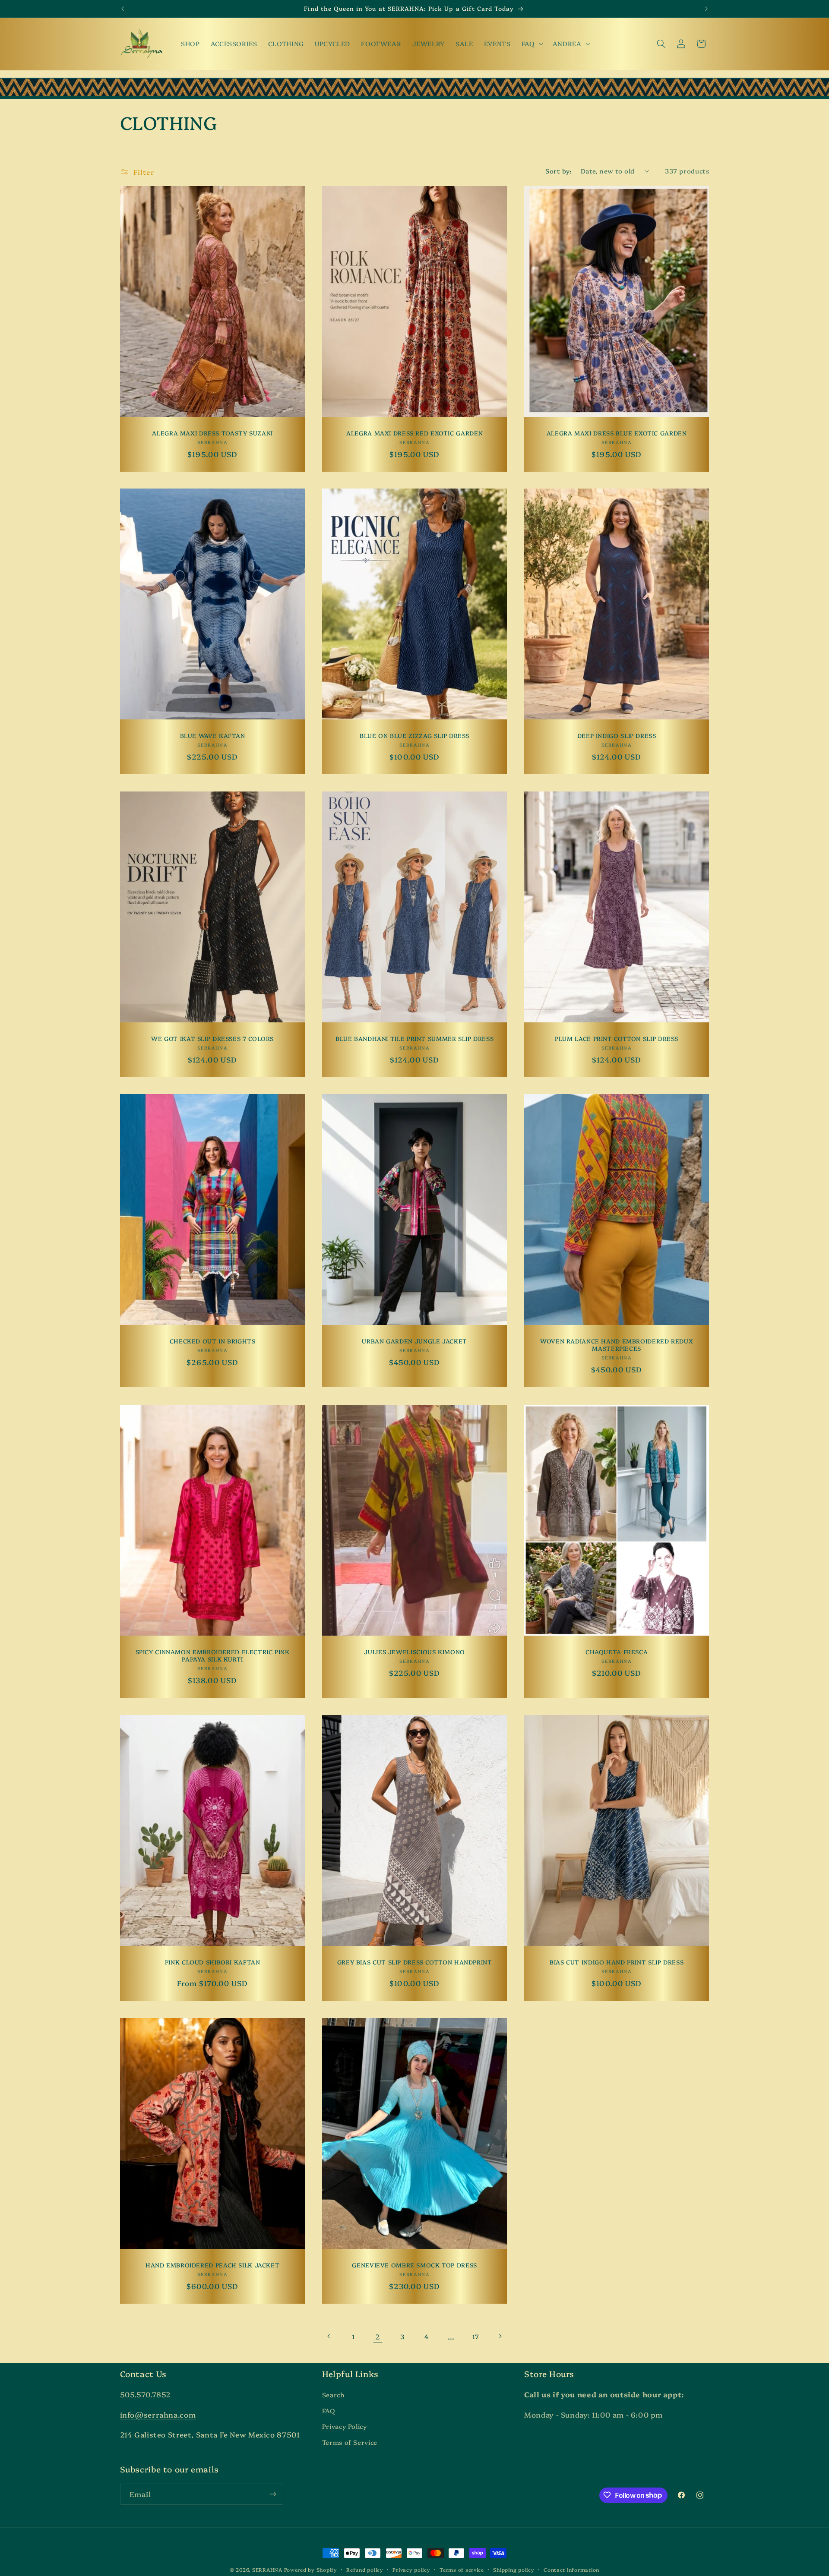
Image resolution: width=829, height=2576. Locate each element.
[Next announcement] (706, 9)
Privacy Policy (345, 2426)
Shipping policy (514, 2570)
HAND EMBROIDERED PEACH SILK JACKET (212, 2265)
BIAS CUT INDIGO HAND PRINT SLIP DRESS (617, 1962)
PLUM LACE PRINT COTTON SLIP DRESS (617, 1039)
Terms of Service (350, 2442)
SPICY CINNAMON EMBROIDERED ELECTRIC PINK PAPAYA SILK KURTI (212, 1656)
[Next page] (500, 2336)
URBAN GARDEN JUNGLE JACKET (414, 1341)
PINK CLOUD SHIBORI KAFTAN (212, 1962)
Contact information (571, 2570)
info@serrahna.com (158, 2414)
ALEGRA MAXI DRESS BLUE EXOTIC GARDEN (617, 433)
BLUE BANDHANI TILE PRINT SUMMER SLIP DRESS (414, 1039)
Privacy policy (411, 2570)
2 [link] (378, 2336)
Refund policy (365, 2570)
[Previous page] (329, 2336)
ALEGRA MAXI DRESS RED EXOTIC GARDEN (414, 433)
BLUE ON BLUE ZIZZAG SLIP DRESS (414, 736)
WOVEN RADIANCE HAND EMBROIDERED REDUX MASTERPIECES (617, 1345)
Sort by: (558, 171)
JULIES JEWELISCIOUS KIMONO (414, 1652)
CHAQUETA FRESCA (617, 1652)
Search (334, 2395)
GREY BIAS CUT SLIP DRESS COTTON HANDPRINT (415, 1962)
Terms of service (462, 2570)
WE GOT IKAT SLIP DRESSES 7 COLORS (212, 1039)
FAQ (329, 2410)
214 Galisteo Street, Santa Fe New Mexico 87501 (210, 2435)
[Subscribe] (272, 2494)
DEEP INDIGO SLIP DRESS (617, 736)
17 (476, 2336)
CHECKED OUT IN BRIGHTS (212, 1341)
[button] (532, 44)
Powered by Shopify (311, 2570)
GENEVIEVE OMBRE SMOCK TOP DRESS (414, 2265)
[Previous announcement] (123, 9)
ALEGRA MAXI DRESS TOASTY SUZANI (212, 433)
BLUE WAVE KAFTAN (212, 736)
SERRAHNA (267, 2570)
